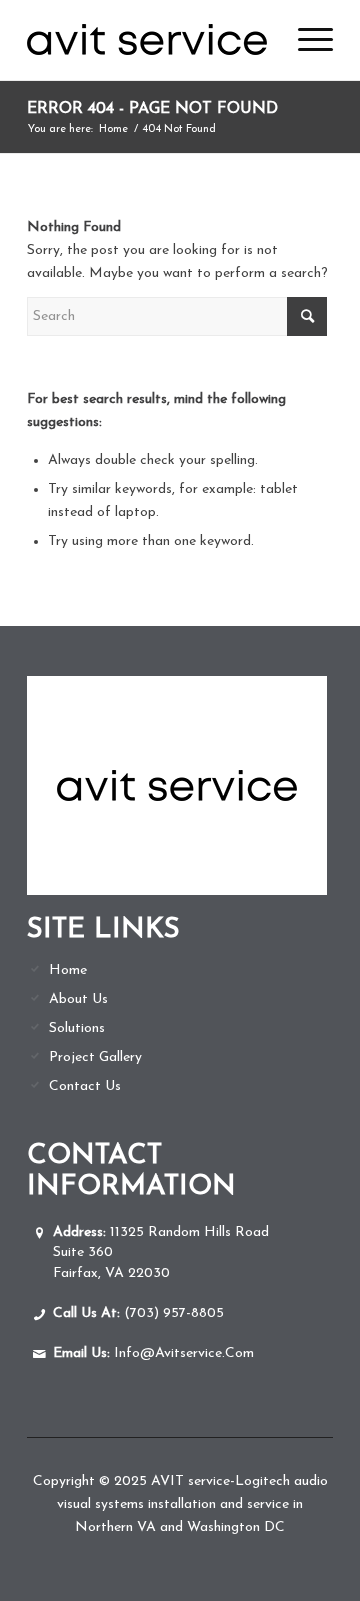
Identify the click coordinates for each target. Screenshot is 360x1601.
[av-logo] (149, 40)
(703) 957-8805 (138, 1313)
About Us (78, 999)
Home (68, 970)
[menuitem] (305, 40)
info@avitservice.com (153, 1353)
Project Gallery (95, 1057)
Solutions (77, 1028)
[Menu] (305, 40)
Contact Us (85, 1086)
